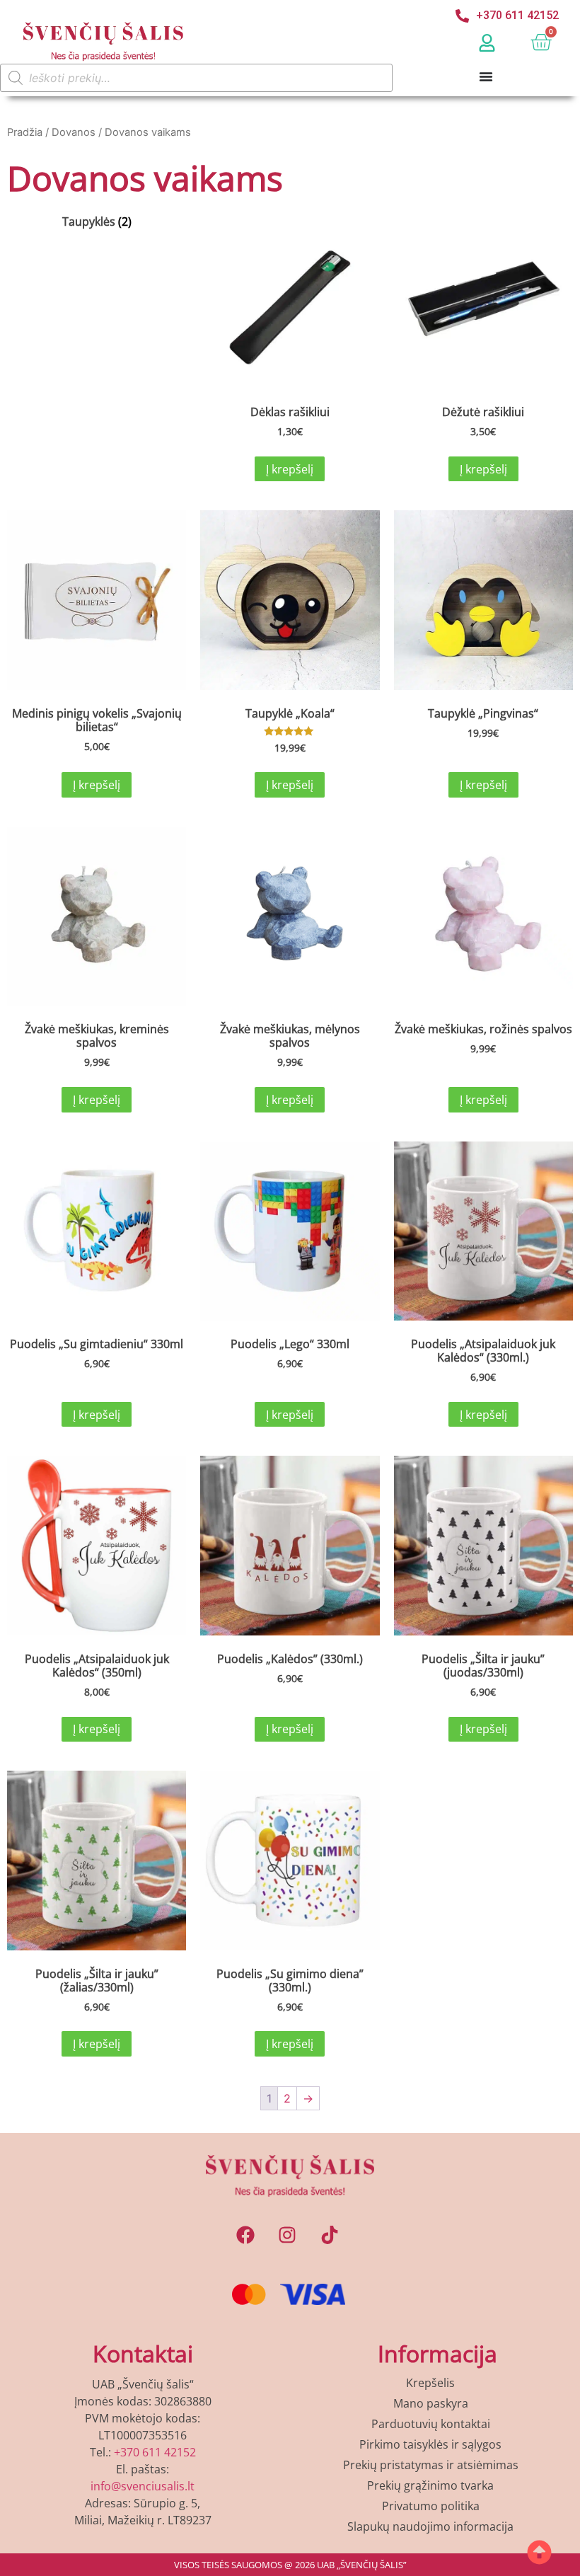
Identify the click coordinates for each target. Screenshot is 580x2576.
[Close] (485, 938)
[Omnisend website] (290, 1622)
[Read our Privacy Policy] (471, 1483)
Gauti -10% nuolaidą (290, 1533)
